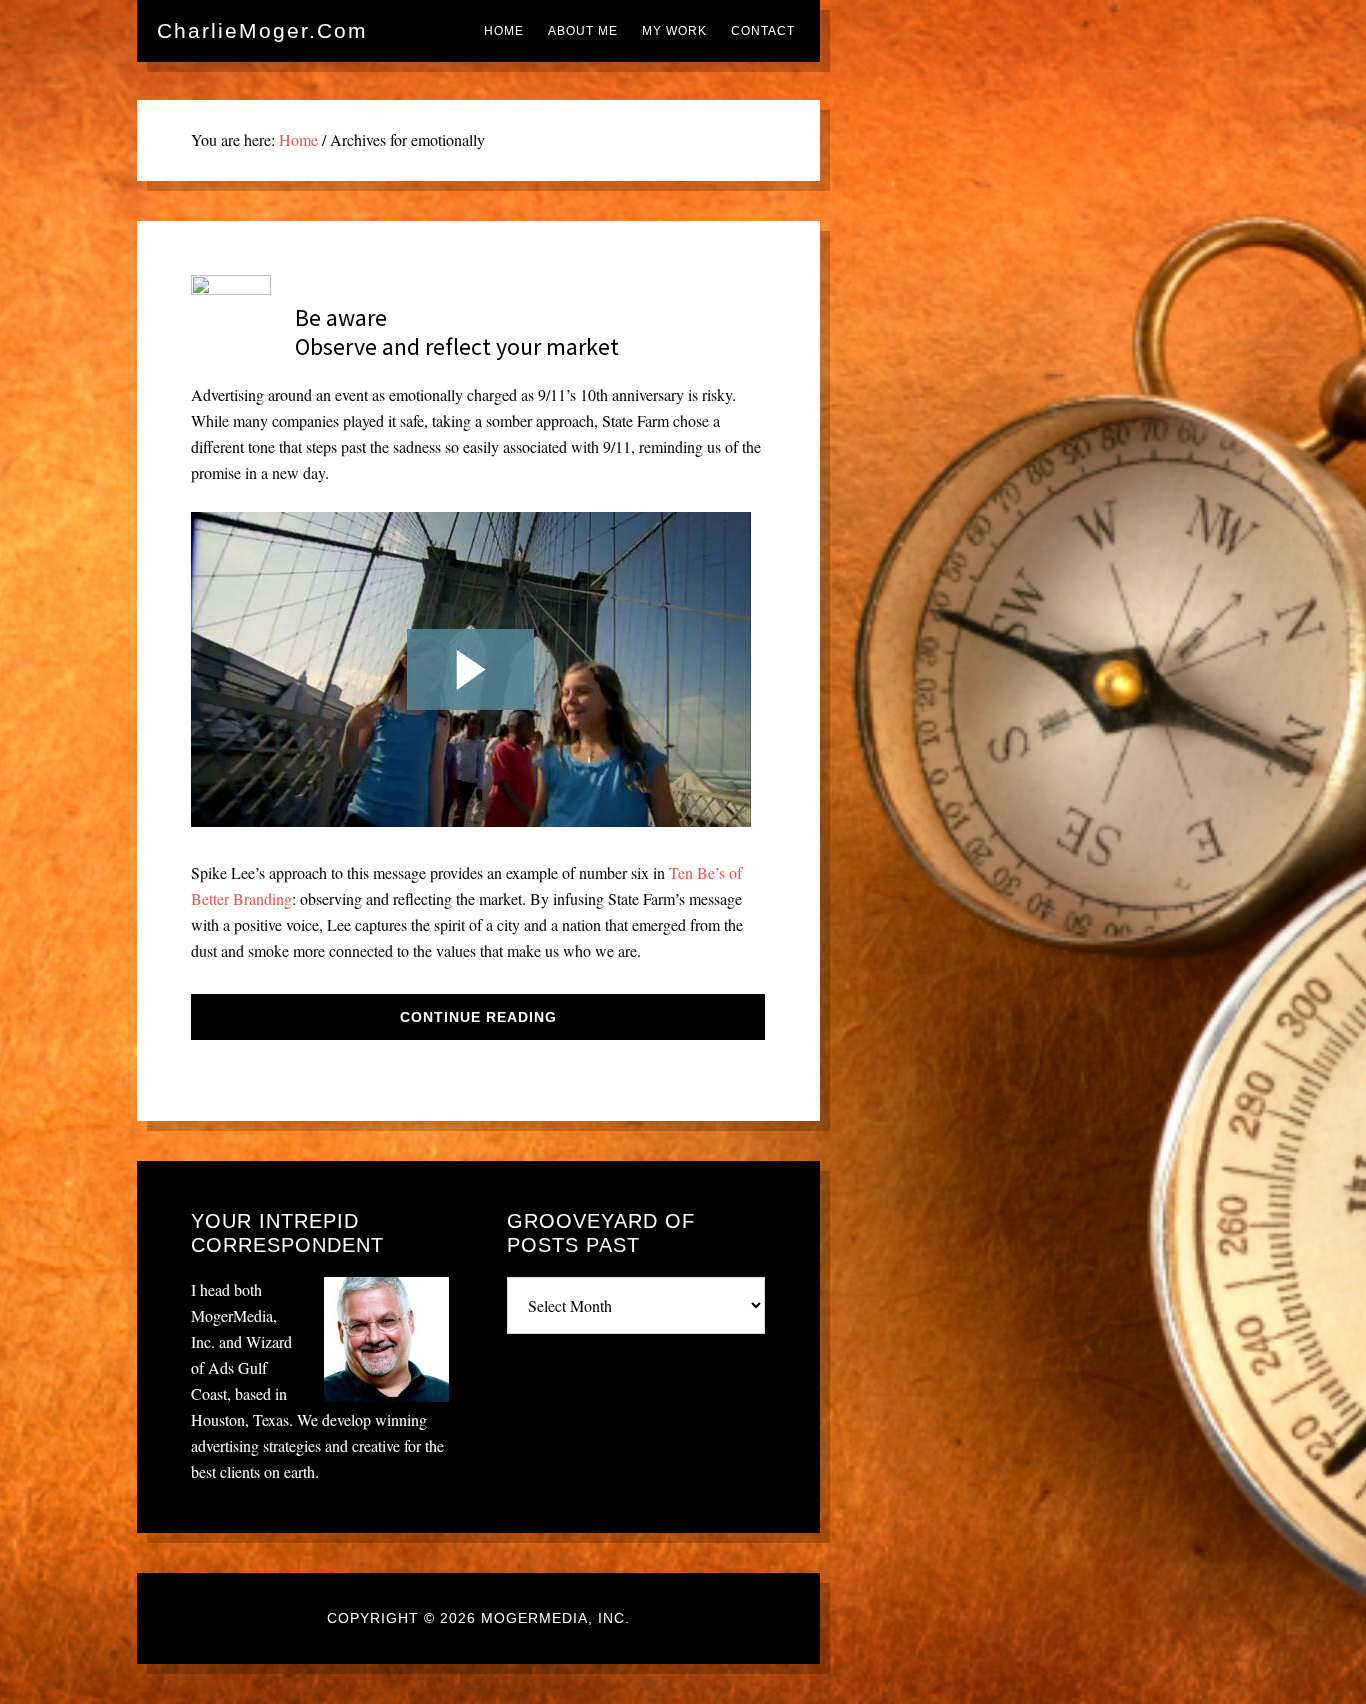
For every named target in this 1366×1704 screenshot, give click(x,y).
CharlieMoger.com (262, 30)
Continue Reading (478, 1017)
